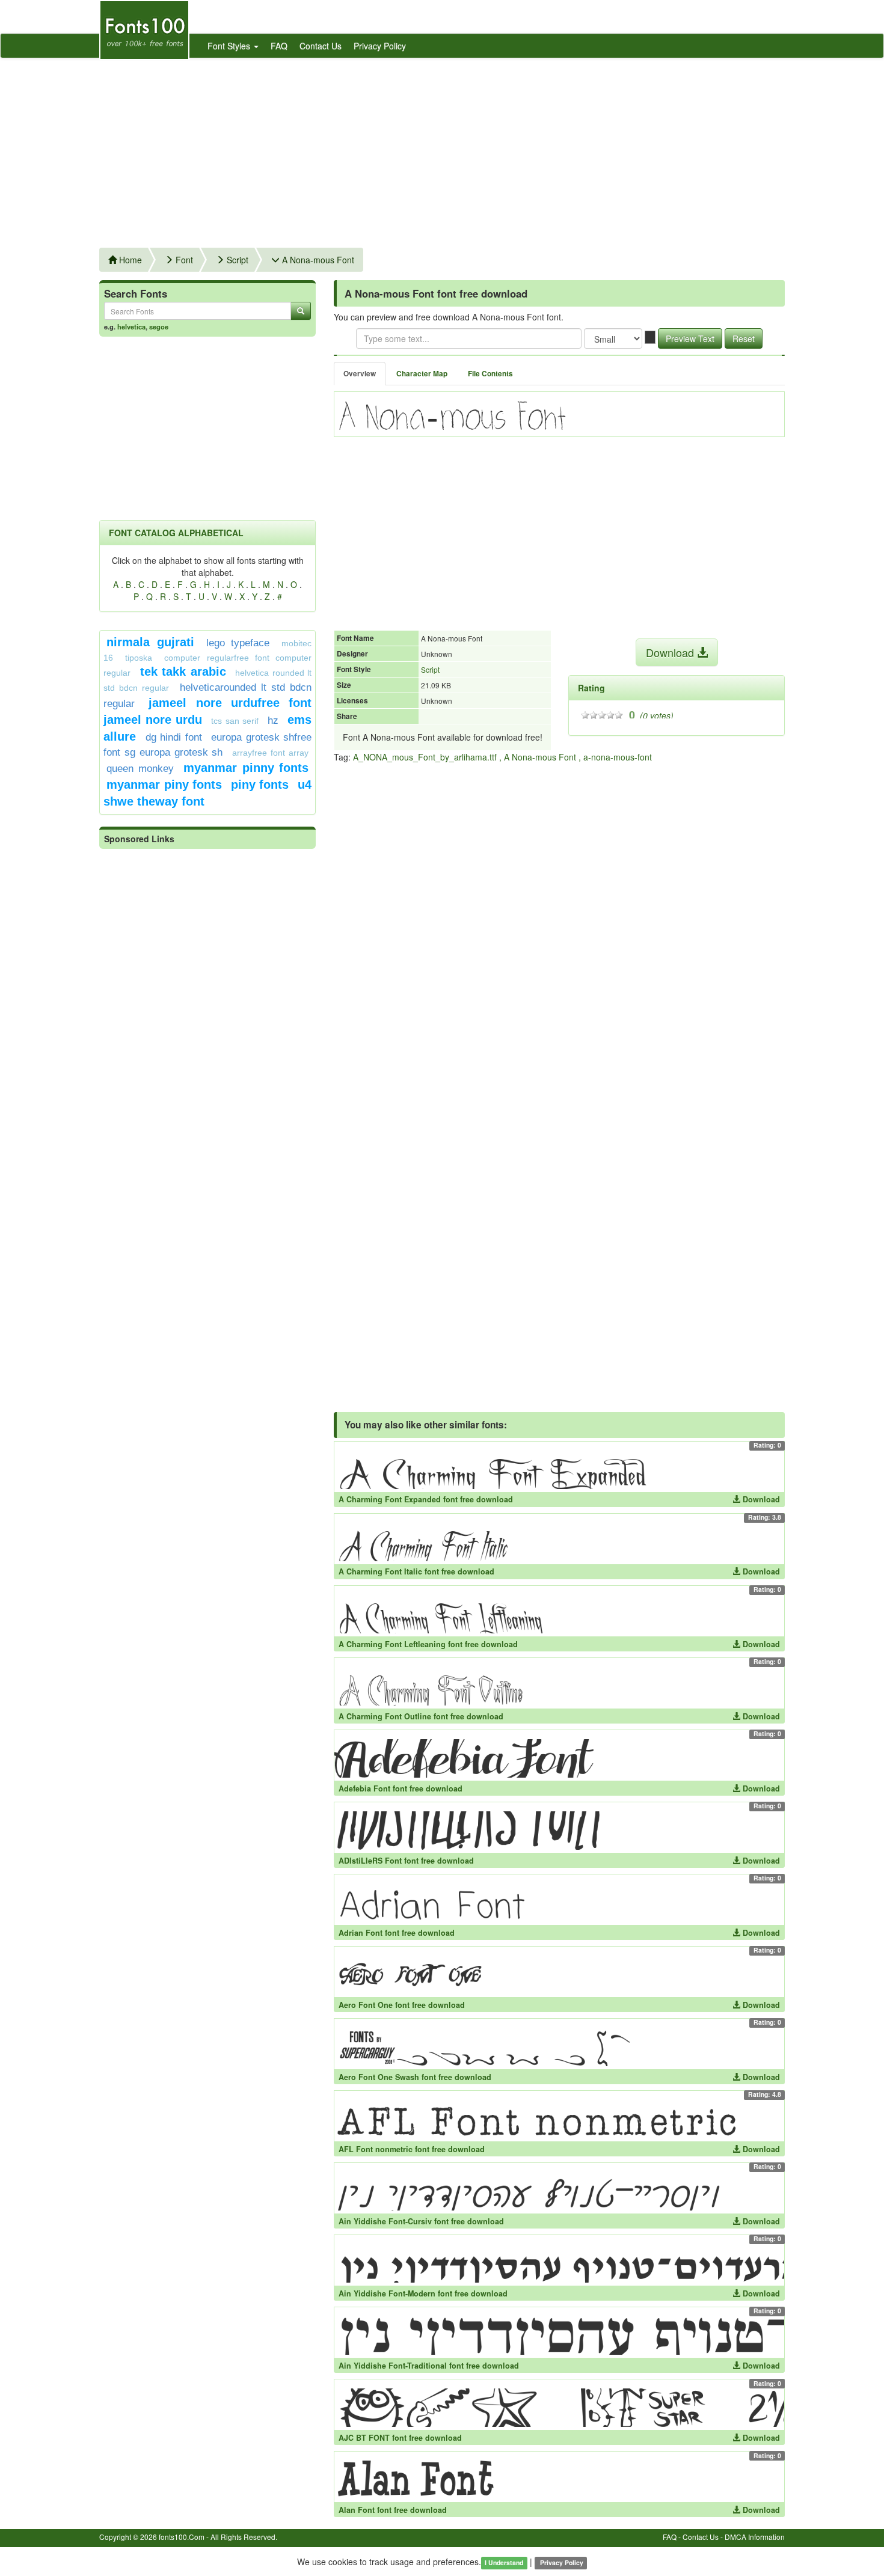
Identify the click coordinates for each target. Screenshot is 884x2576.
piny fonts (260, 785)
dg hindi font (174, 737)
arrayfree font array (270, 753)
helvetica (131, 326)
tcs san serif (235, 721)
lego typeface (238, 643)
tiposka (139, 658)
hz (273, 720)
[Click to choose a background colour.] (650, 337)
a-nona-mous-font (618, 757)
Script (236, 260)
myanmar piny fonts (164, 785)
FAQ (279, 46)
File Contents (490, 374)
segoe (159, 326)
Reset (744, 338)
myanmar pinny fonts (246, 768)
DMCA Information (755, 2537)
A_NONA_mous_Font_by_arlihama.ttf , (427, 757)
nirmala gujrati (150, 642)
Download (671, 652)
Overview (360, 374)
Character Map (422, 374)
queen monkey (140, 769)
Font (183, 260)
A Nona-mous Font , (542, 757)
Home (129, 260)
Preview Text (690, 338)
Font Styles (230, 46)
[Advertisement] (442, 148)
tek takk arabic (183, 672)
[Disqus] (559, 925)
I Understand (504, 2562)
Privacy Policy (380, 46)
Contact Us (321, 46)
